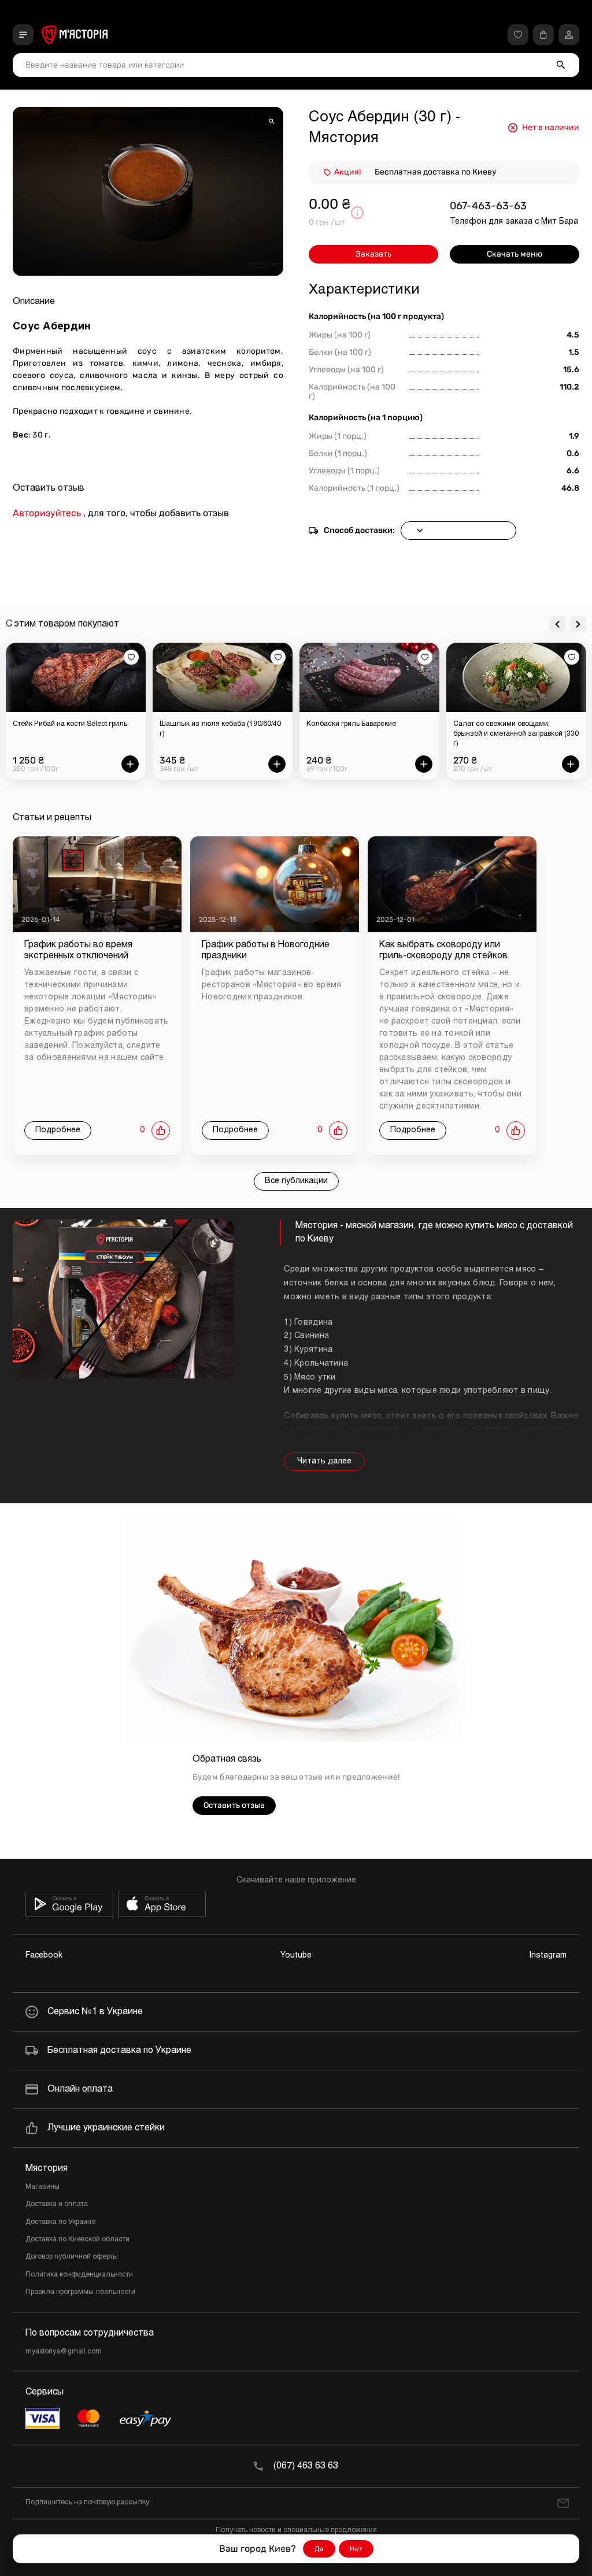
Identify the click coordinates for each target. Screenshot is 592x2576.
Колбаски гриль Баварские (351, 724)
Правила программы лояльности (80, 2292)
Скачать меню (515, 254)
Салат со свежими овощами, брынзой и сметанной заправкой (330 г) (516, 734)
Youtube (296, 1956)
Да (319, 2549)
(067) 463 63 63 (306, 2466)
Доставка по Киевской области (77, 2240)
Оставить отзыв (234, 1805)
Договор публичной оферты (72, 2257)
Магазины (42, 2187)
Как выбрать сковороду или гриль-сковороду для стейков (443, 950)
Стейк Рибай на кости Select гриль (70, 724)
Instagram (548, 1956)
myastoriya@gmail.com (64, 2352)
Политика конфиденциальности (79, 2275)
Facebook (44, 1956)
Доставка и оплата (57, 2204)
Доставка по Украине (60, 2222)
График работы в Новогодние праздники (266, 950)
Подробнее (58, 1130)
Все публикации (296, 1181)
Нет (356, 2549)
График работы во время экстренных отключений (78, 950)
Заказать (373, 254)
